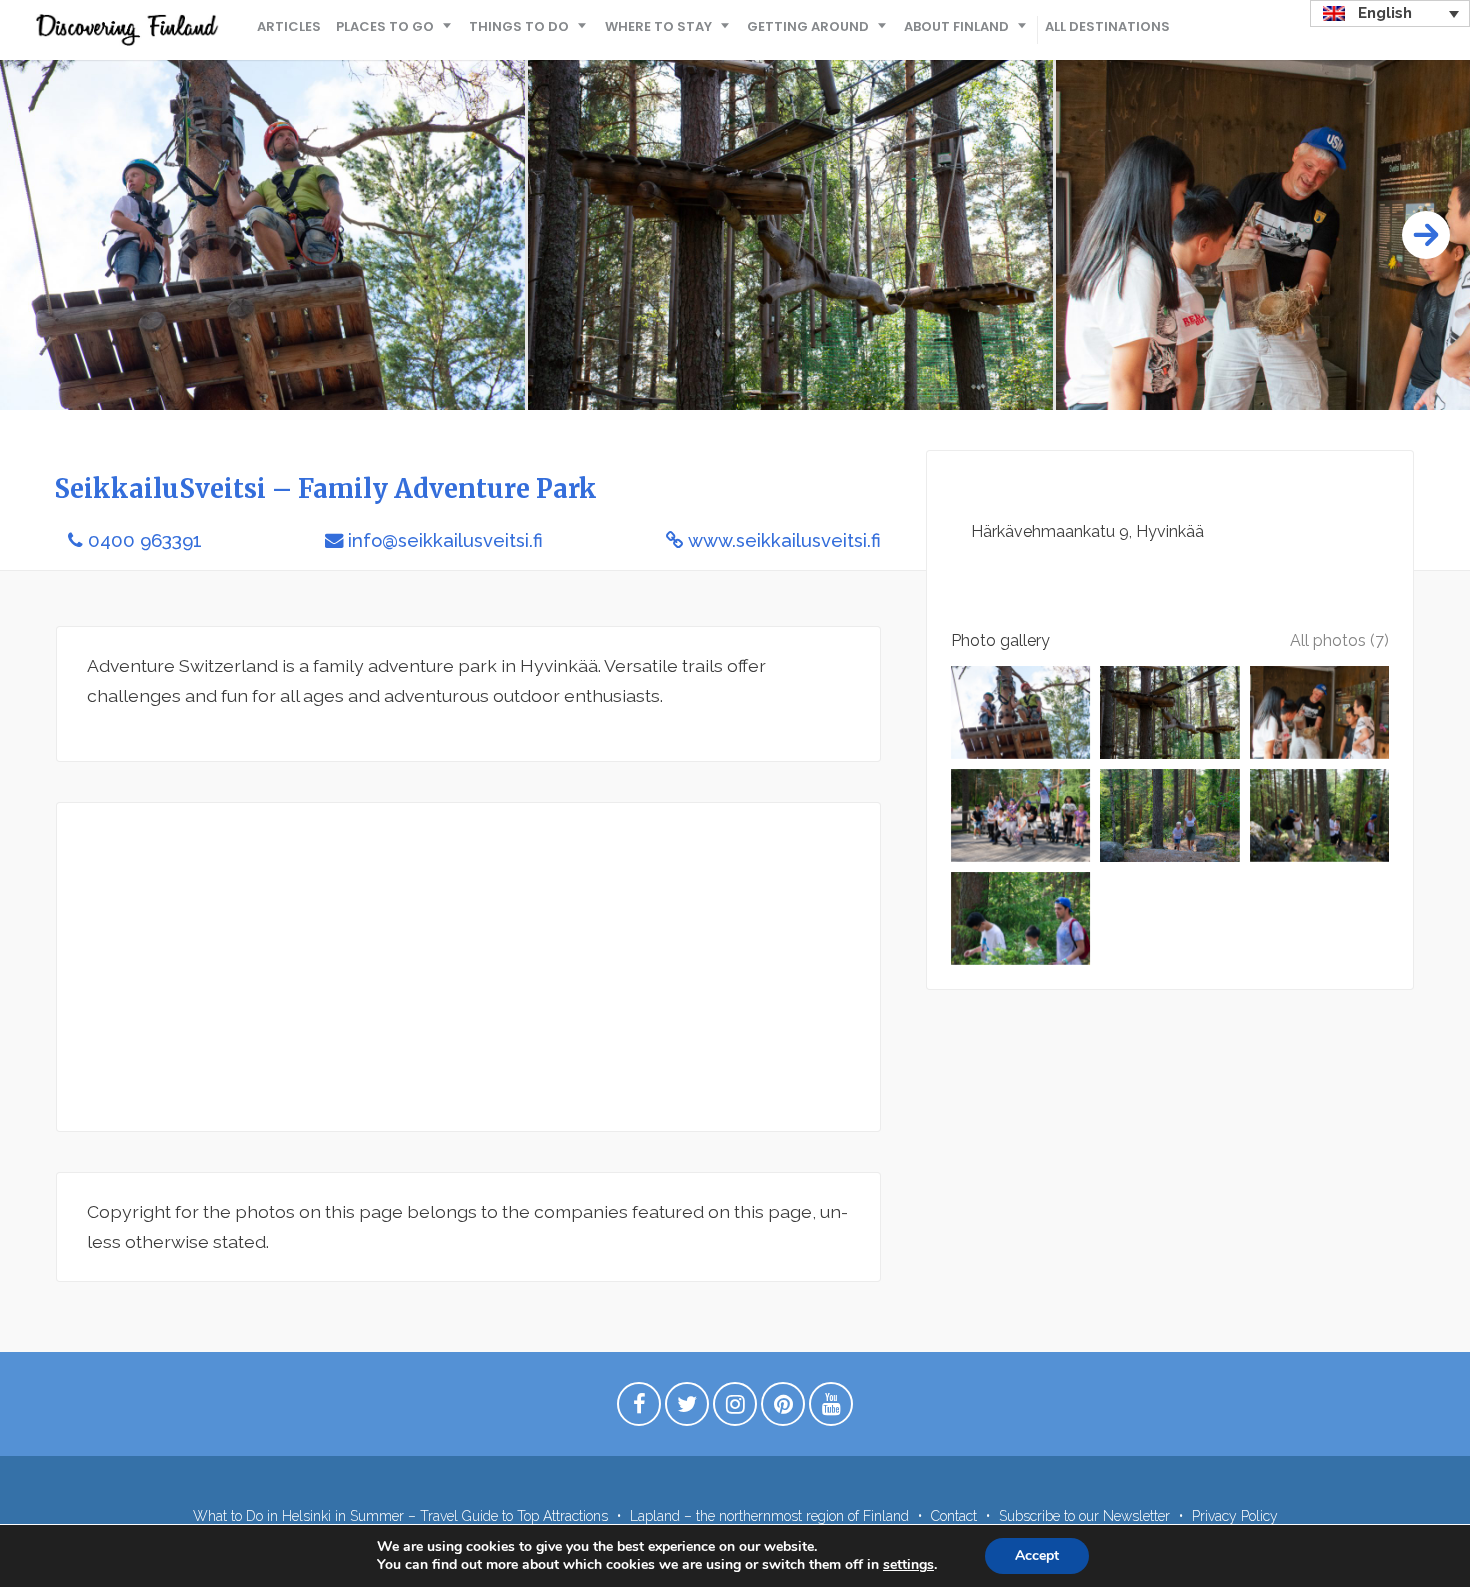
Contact (954, 1516)
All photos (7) (1339, 640)
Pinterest (783, 1409)
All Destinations (1107, 26)
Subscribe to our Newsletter (1084, 1516)
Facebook (639, 1409)
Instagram (735, 1409)
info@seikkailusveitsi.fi (445, 540)
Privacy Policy (1235, 1516)
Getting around (808, 26)
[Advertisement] (468, 967)
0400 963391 (145, 540)
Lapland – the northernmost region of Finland (769, 1516)
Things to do (519, 26)
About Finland (956, 26)
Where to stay (658, 26)
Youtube (831, 1409)
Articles (289, 26)
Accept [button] (1037, 1555)
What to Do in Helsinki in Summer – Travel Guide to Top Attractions (400, 1516)
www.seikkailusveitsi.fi (784, 540)
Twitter (687, 1409)
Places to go (385, 26)
